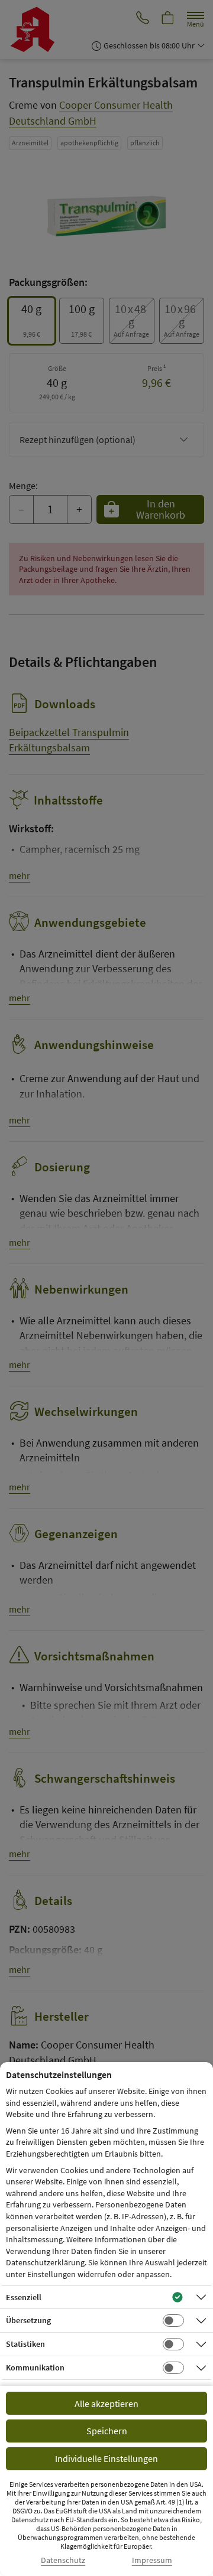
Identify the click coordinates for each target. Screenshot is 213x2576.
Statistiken (25, 2344)
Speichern (107, 2431)
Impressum (152, 2560)
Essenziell (24, 2297)
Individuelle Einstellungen (106, 2458)
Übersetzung (28, 2320)
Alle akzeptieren (106, 2404)
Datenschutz (63, 2560)
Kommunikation (35, 2367)
